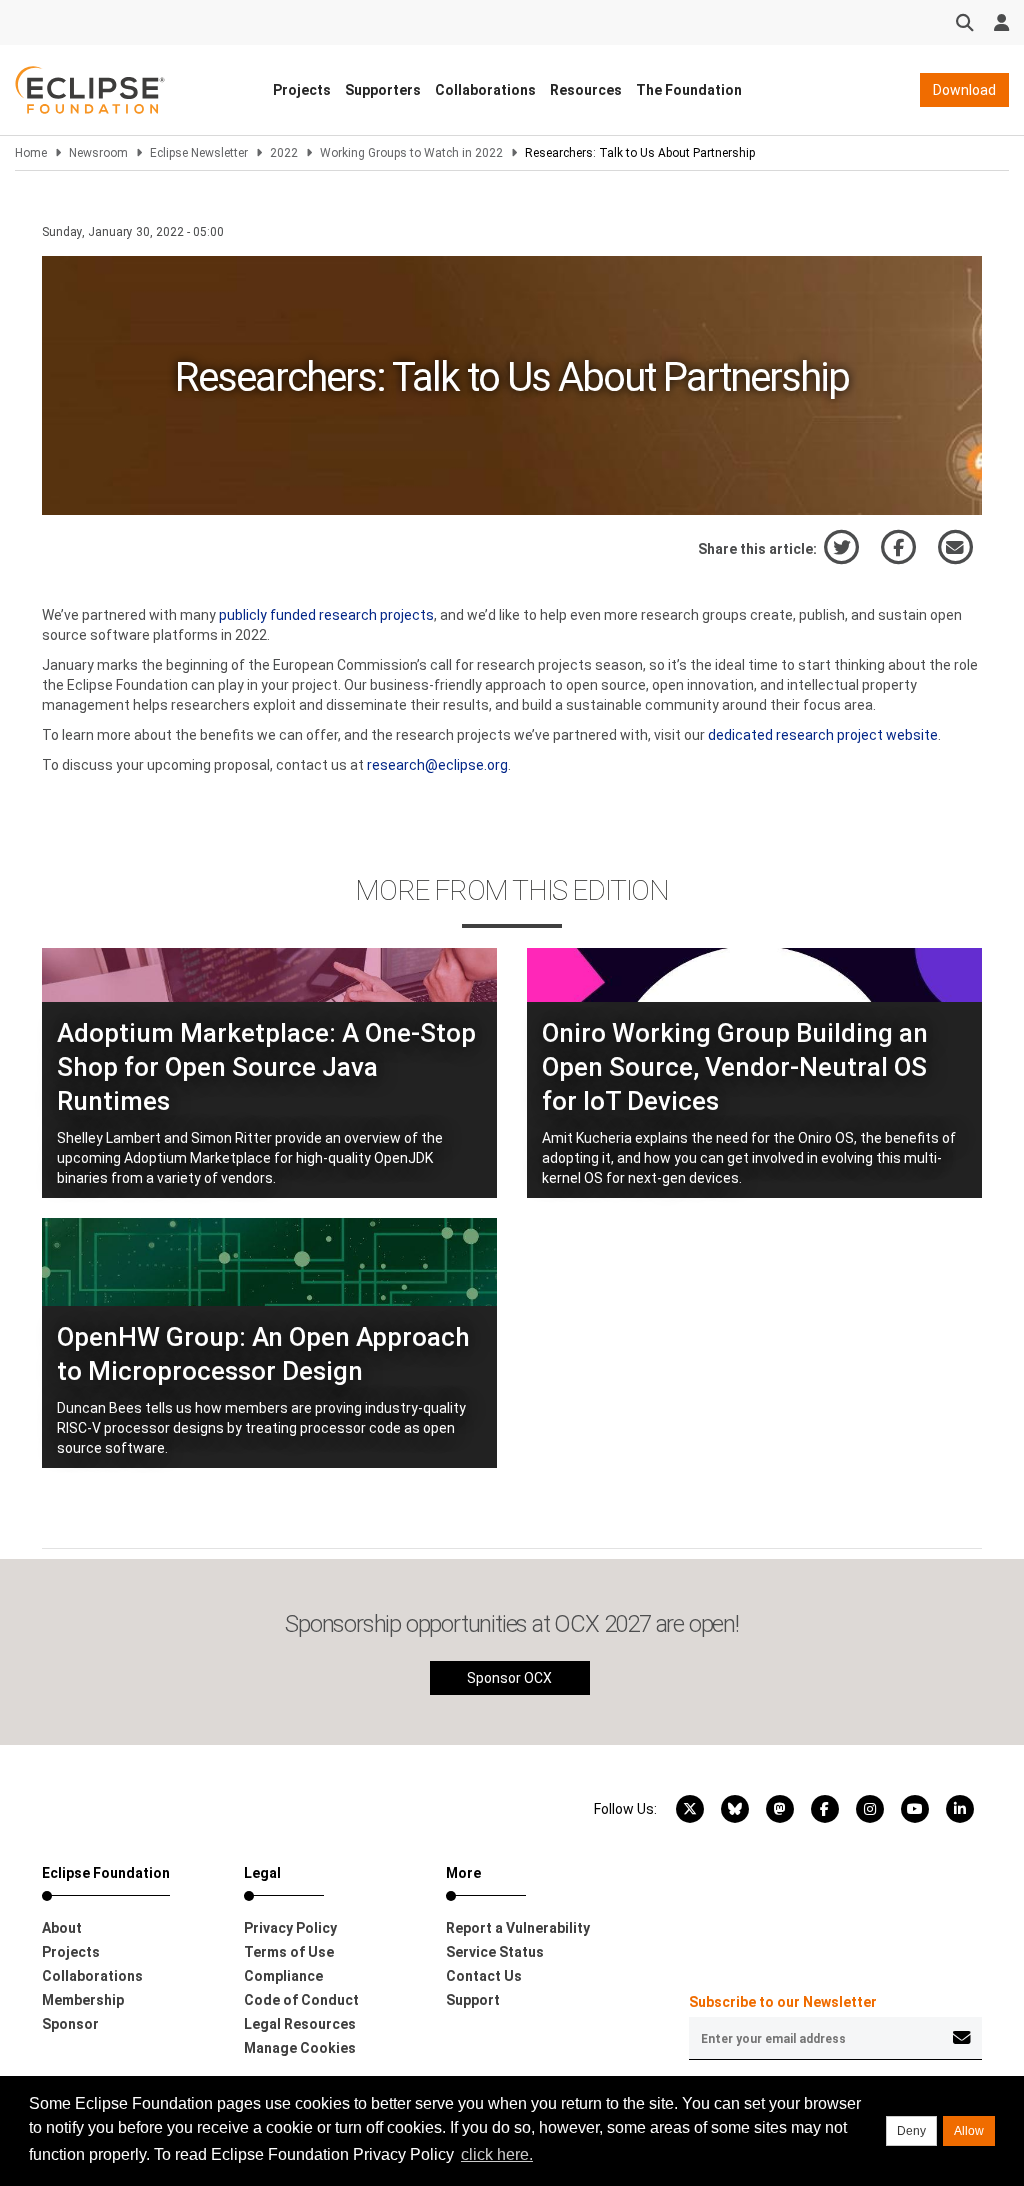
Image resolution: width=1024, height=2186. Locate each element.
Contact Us (484, 1976)
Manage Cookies (300, 2048)
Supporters (383, 90)
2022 (284, 153)
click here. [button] (497, 2154)
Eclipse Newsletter (199, 153)
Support (473, 2000)
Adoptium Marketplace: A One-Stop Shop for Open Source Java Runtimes (266, 1067)
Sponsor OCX (509, 1678)
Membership (83, 2000)
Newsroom (98, 153)
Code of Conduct (301, 2000)
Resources (586, 90)
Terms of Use (289, 1952)
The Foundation (689, 90)
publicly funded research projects (326, 615)
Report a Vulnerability (518, 1928)
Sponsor (70, 2024)
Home (31, 153)
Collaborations (485, 90)
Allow (969, 2131)
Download (964, 90)
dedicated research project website (823, 735)
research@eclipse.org (437, 765)
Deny (911, 2131)
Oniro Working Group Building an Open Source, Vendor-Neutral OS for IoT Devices (735, 1067)
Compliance (283, 1976)
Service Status (495, 1952)
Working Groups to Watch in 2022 (411, 153)
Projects (302, 90)
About (62, 1928)
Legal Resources (300, 2024)
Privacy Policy (290, 1928)
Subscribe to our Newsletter (783, 2002)
